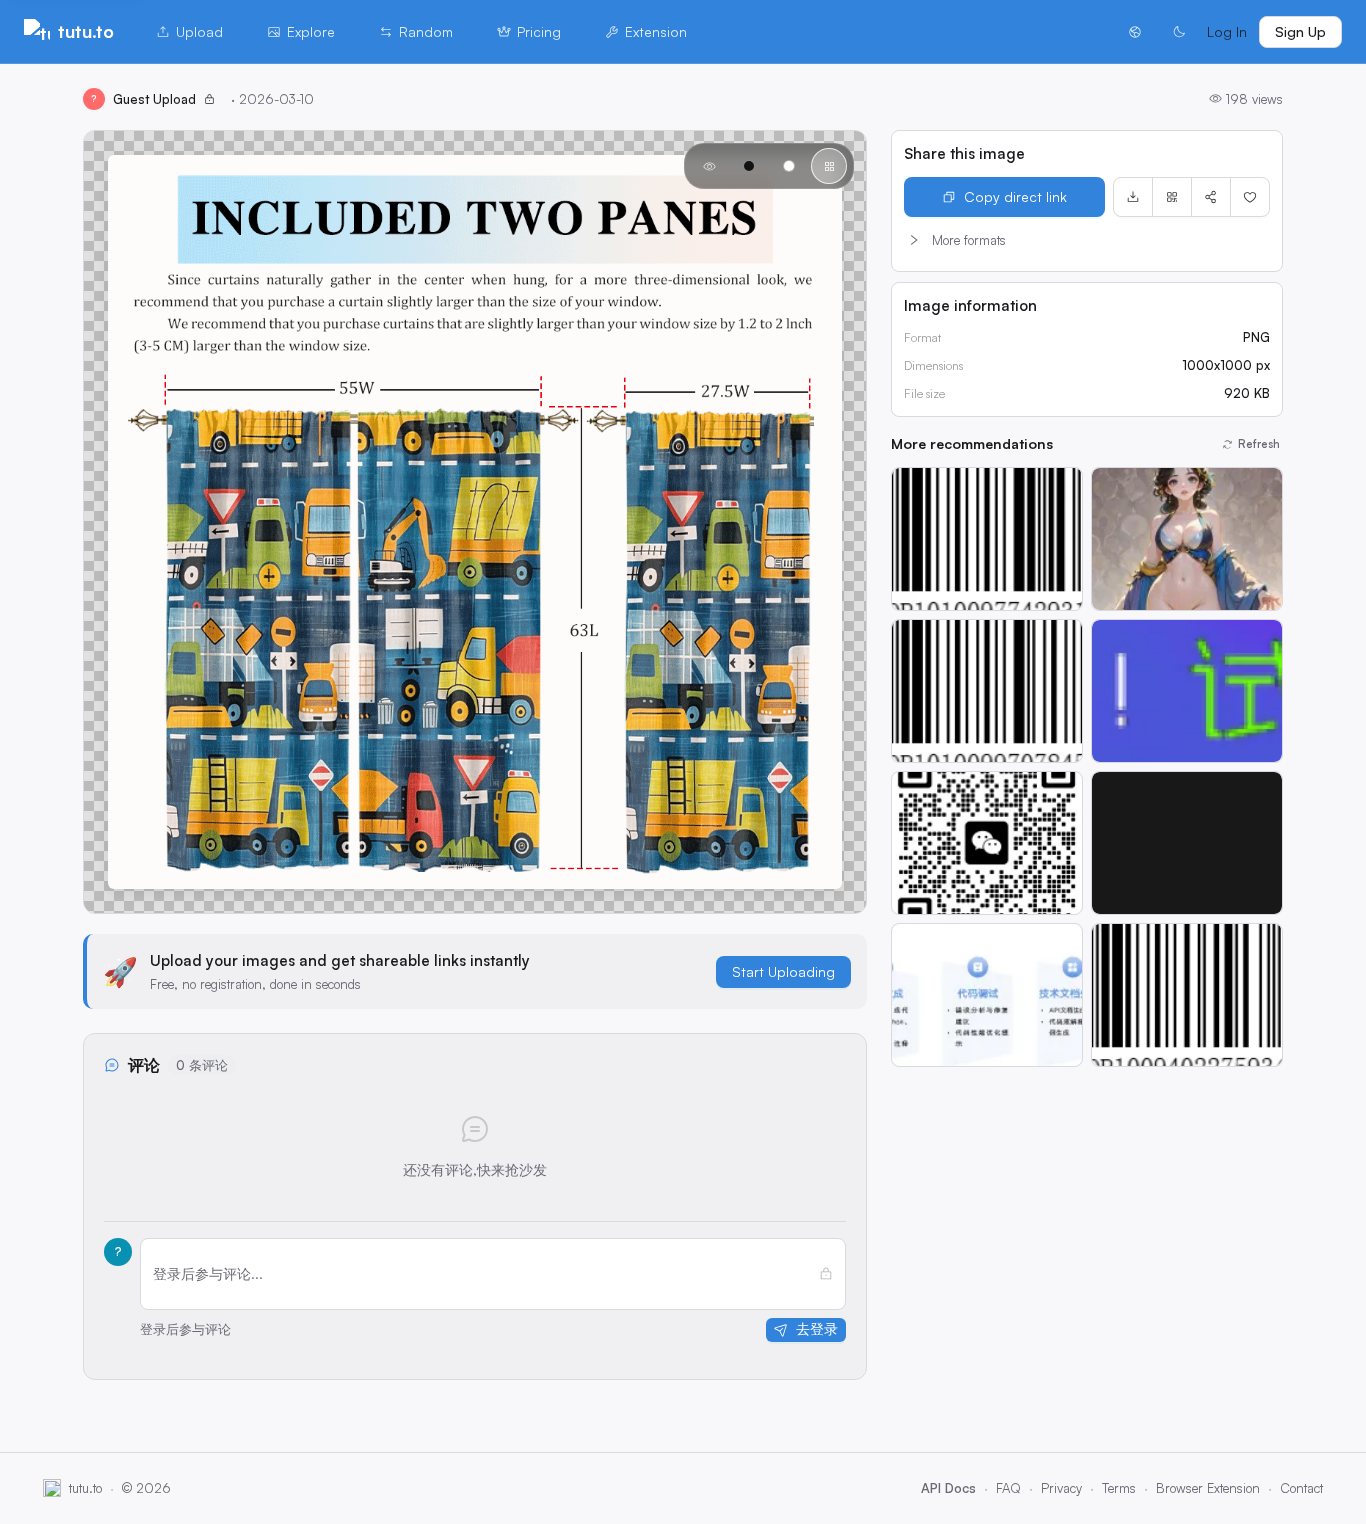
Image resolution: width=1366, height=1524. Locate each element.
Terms (1119, 1488)
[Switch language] (1135, 32)
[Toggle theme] (1179, 32)
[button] (1087, 240)
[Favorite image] (1250, 197)
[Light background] (789, 166)
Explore (311, 31)
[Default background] (709, 166)
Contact (1301, 1488)
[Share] (1211, 197)
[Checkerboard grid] (829, 166)
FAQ (1008, 1488)
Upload (199, 31)
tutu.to (86, 31)
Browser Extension (1208, 1488)
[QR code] (1172, 197)
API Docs (948, 1488)
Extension (656, 31)
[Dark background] (749, 166)
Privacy (1061, 1488)
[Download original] (1133, 197)
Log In (1227, 31)
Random (426, 31)
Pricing (539, 31)
